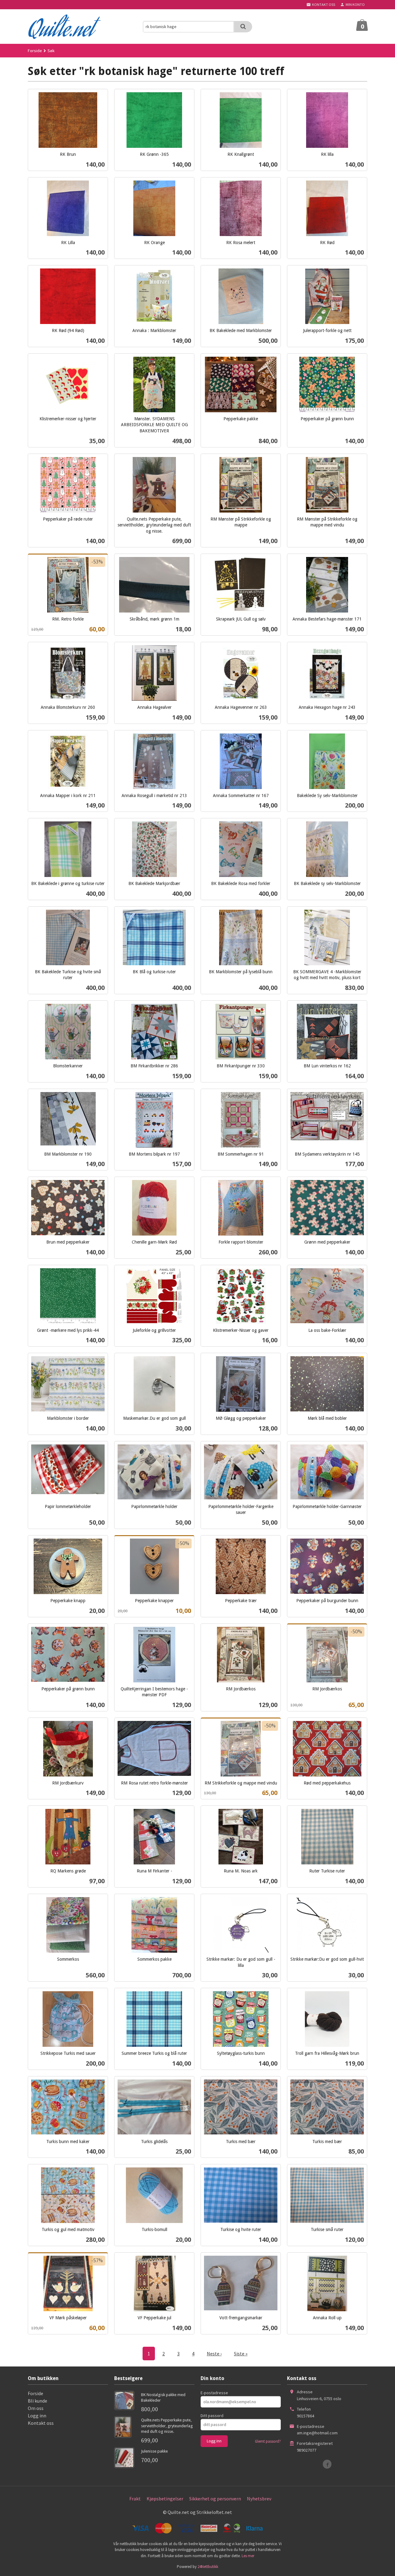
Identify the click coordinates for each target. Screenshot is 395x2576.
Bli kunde (37, 2401)
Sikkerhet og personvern (215, 2499)
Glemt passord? (268, 2441)
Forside (35, 51)
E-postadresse (214, 2393)
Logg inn (37, 2416)
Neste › (214, 2354)
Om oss (36, 2408)
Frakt (135, 2499)
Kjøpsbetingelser (165, 2499)
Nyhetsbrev (259, 2499)
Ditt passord (212, 2416)
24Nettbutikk (208, 2567)
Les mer (248, 2556)
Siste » (241, 2354)
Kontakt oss (41, 2423)
